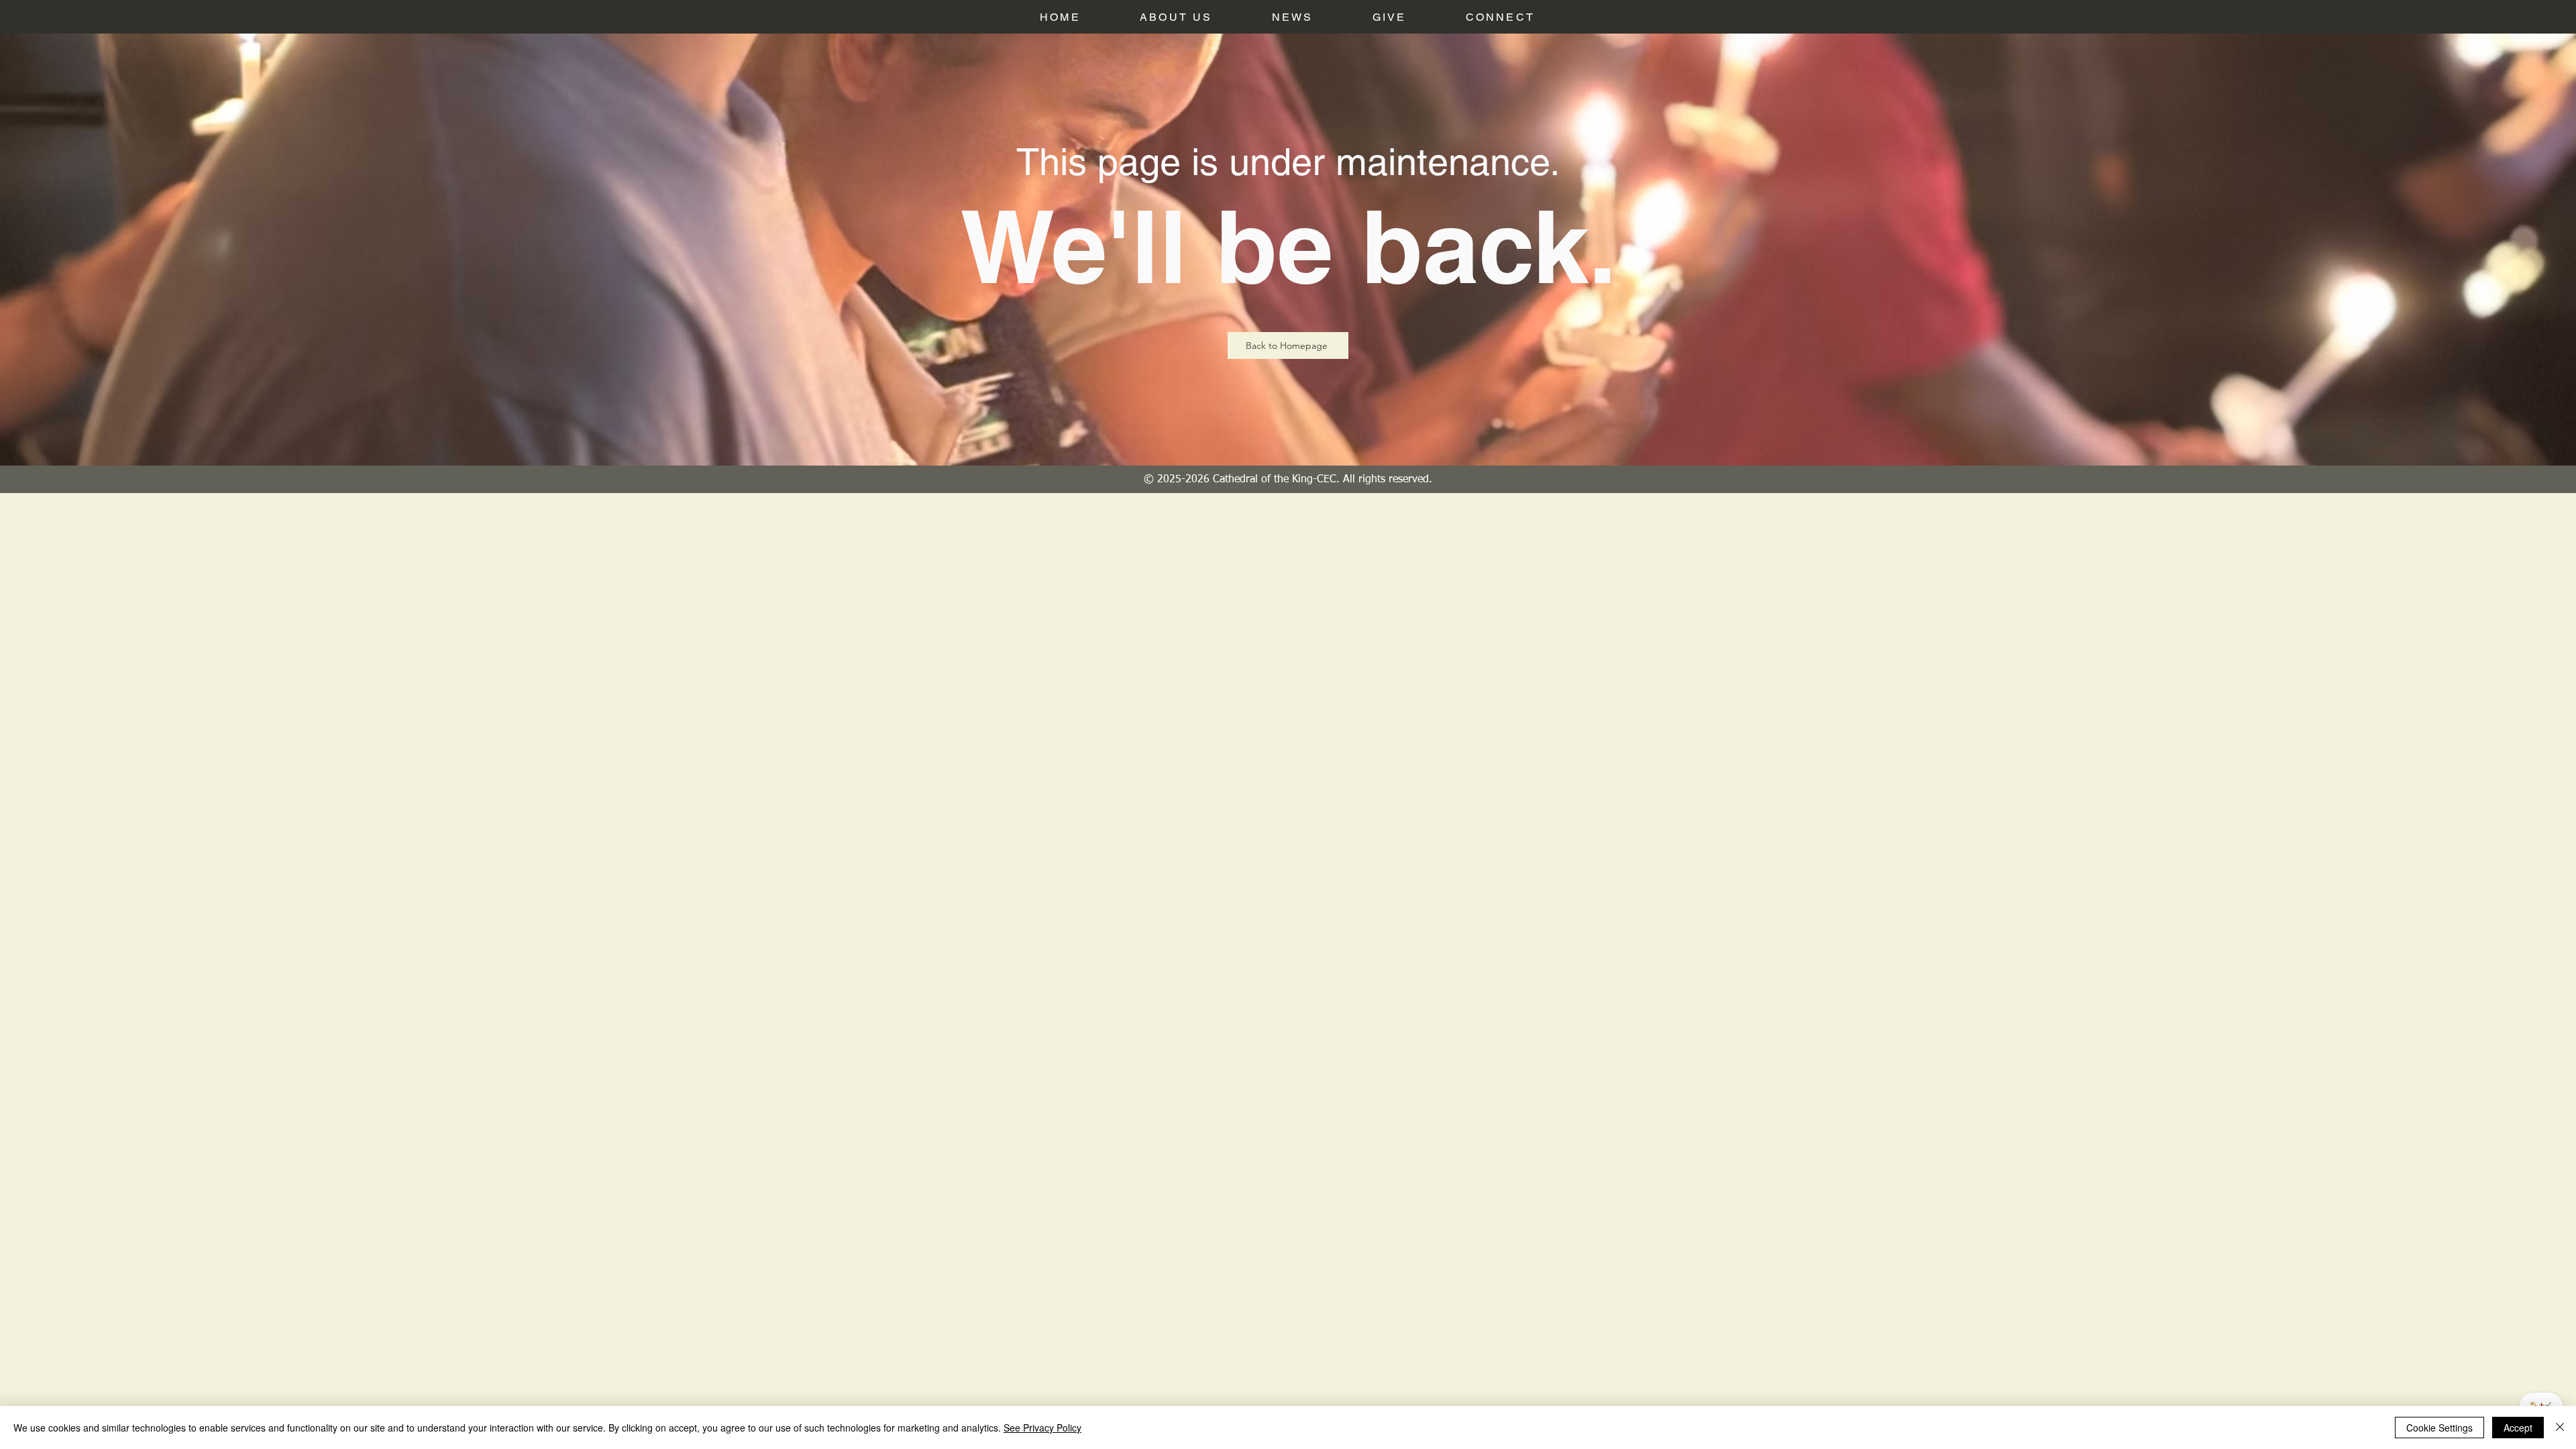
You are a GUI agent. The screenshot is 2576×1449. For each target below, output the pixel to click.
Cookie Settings (2439, 1428)
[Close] (2560, 1428)
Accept (2518, 1428)
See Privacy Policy (1042, 1428)
